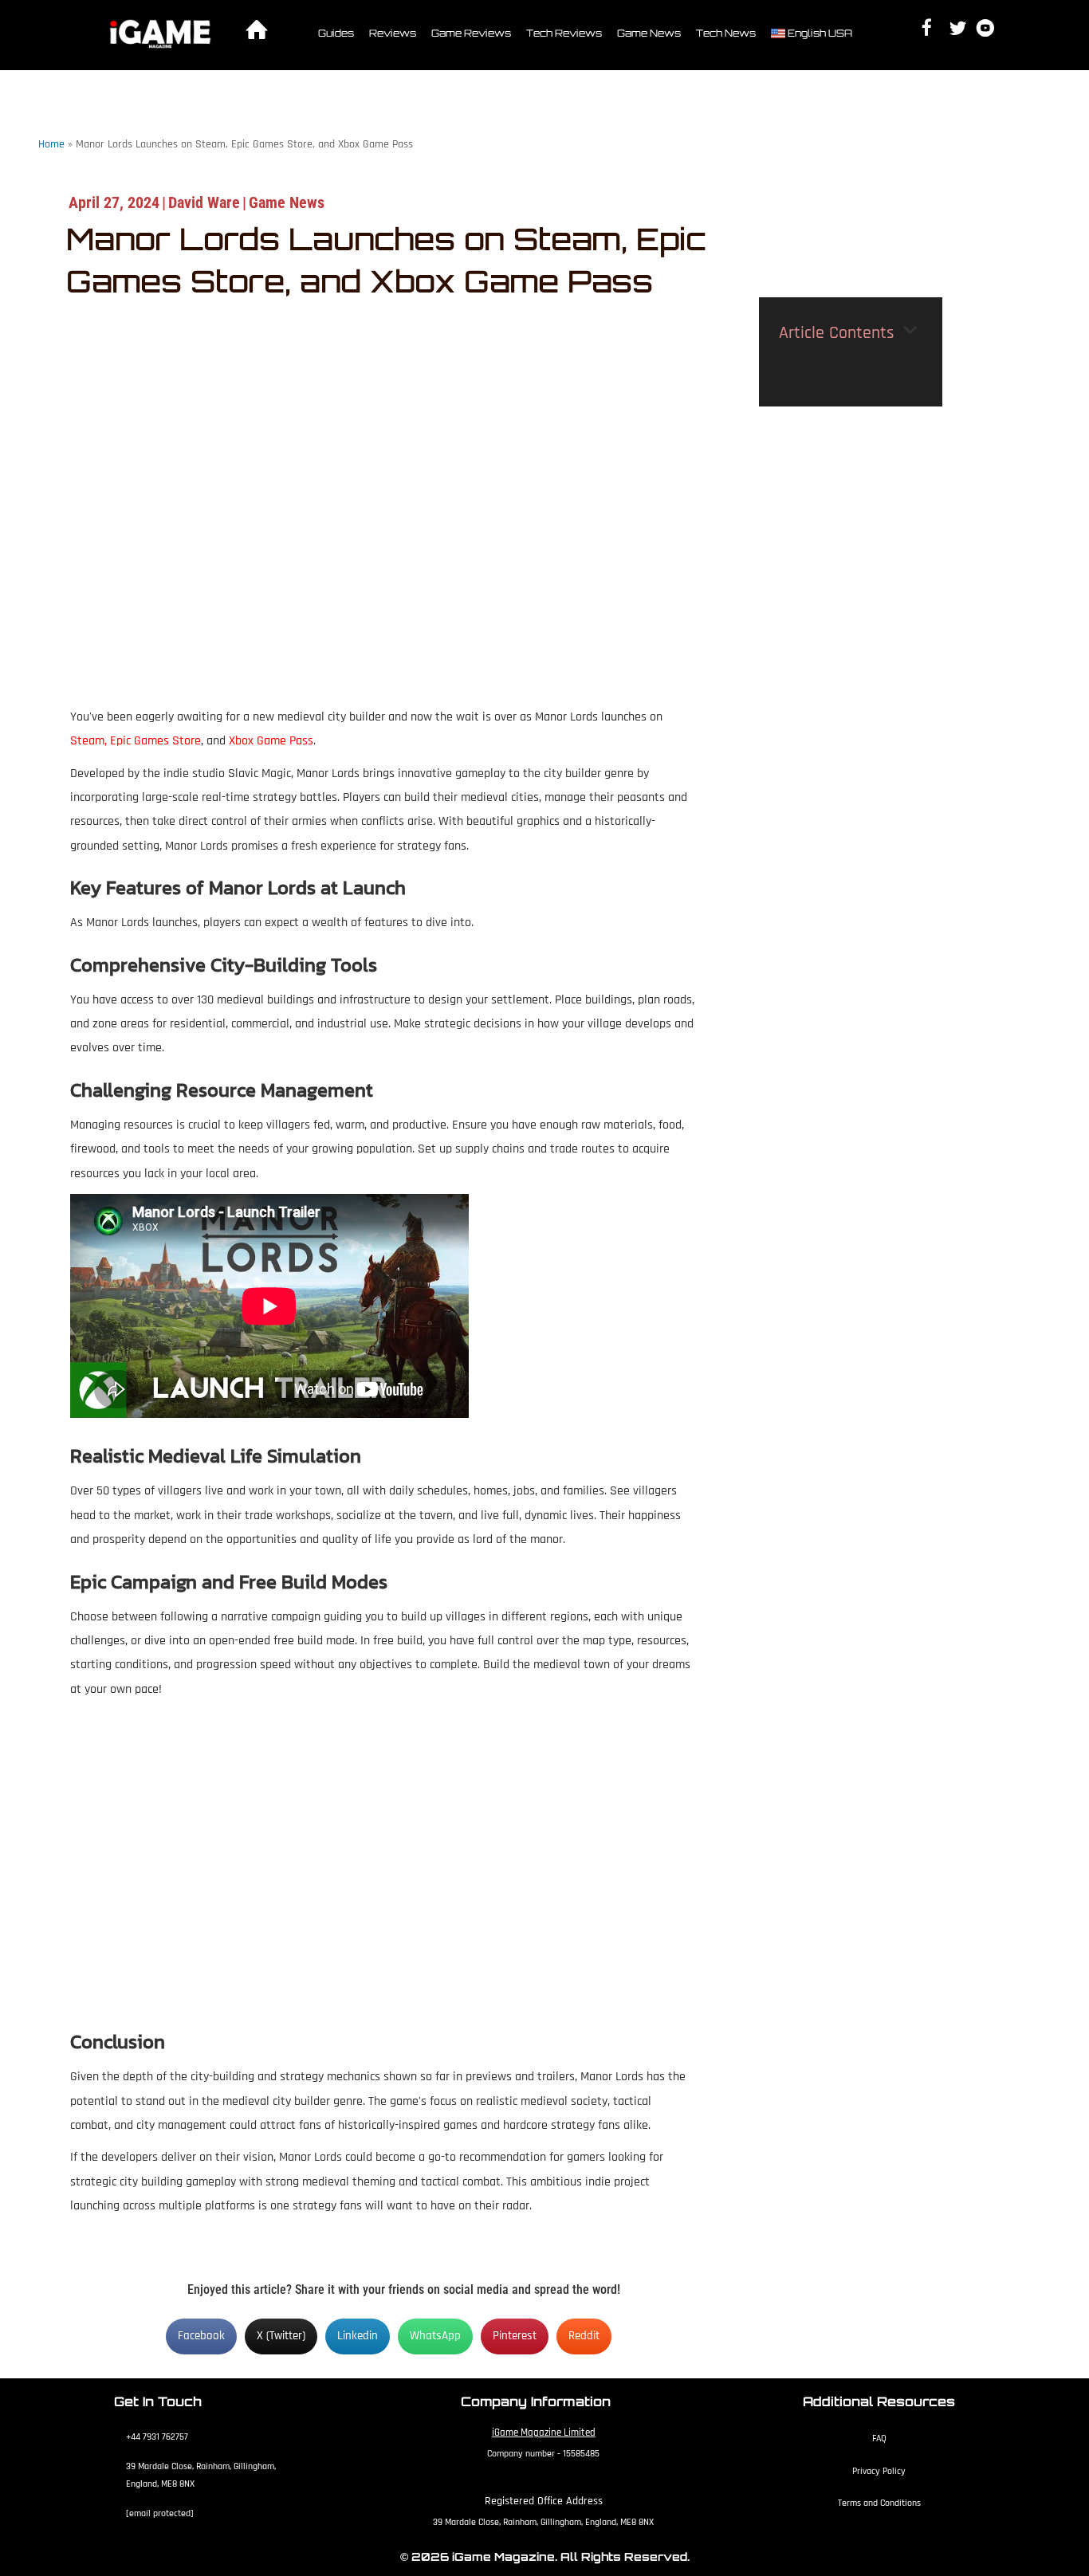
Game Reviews (471, 33)
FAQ (879, 2439)
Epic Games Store (155, 741)
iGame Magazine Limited (544, 2433)
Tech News (726, 33)
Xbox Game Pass (271, 741)
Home (51, 144)
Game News (649, 33)
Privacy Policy (879, 2471)
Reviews (393, 33)
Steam (87, 741)
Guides (336, 33)
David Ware (204, 202)
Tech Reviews (564, 33)
